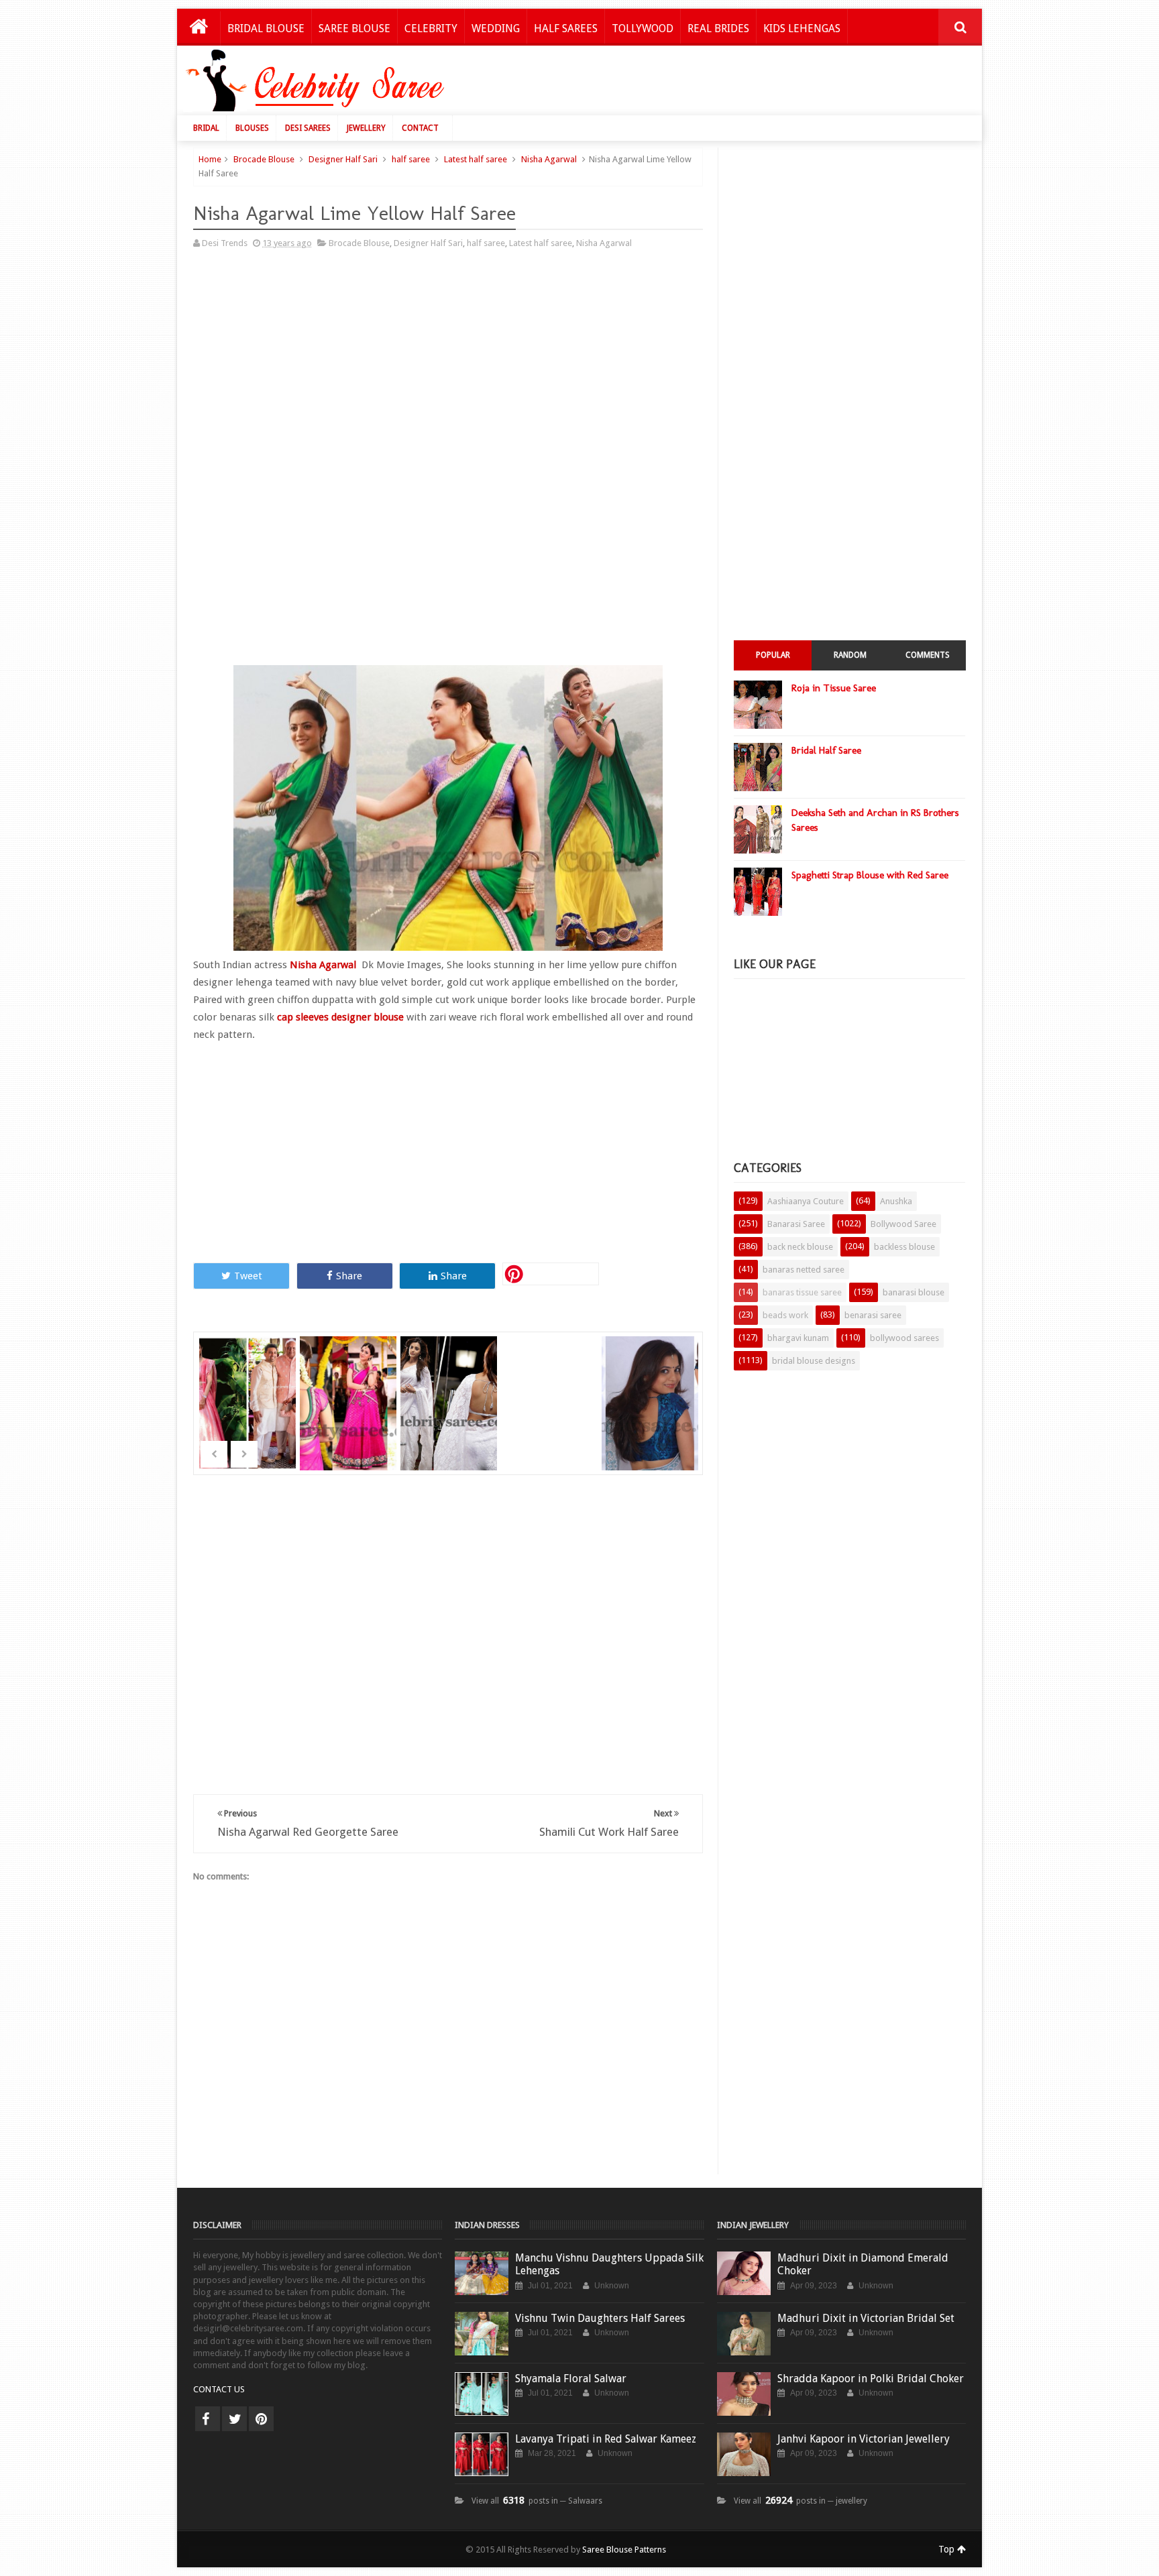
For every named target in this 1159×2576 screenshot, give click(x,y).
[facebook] (208, 2419)
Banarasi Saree (796, 1224)
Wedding (496, 28)
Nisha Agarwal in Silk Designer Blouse (349, 1411)
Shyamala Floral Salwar (571, 2379)
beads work (785, 1315)
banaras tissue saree (802, 1292)
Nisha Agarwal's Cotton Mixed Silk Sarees (551, 1411)
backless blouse (904, 1247)
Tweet (248, 1276)
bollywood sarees (904, 1338)
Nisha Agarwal (549, 159)
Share (349, 1276)
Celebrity (431, 28)
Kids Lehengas (802, 28)
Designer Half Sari (343, 159)
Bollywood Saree (903, 1224)
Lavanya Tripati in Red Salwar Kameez (606, 2439)
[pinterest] (261, 2419)
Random (850, 655)
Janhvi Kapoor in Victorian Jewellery (864, 2439)
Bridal (206, 128)
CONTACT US (219, 2389)
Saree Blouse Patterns (624, 2550)
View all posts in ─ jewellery (801, 2501)
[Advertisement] (728, 84)
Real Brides (718, 28)
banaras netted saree (804, 1270)
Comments (928, 655)
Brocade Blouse (264, 159)
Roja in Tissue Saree (834, 688)
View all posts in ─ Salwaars (537, 2501)
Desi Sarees (308, 128)
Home (210, 159)
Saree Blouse (354, 28)
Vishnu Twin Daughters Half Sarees (600, 2318)
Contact (420, 128)
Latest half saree (476, 159)
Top (948, 2549)
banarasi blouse (914, 1292)
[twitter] (234, 2419)
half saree (411, 159)
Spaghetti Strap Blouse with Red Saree (870, 875)
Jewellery (366, 128)
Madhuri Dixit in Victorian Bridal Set (866, 2318)
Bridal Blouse (266, 28)
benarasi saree (873, 1315)
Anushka (896, 1201)
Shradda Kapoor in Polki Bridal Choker (871, 2379)
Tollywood (643, 28)
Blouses (252, 128)
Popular (773, 655)
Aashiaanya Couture (806, 1201)
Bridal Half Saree (826, 750)
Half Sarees (566, 28)
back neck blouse (800, 1247)
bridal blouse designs (814, 1361)
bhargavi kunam (798, 1338)
